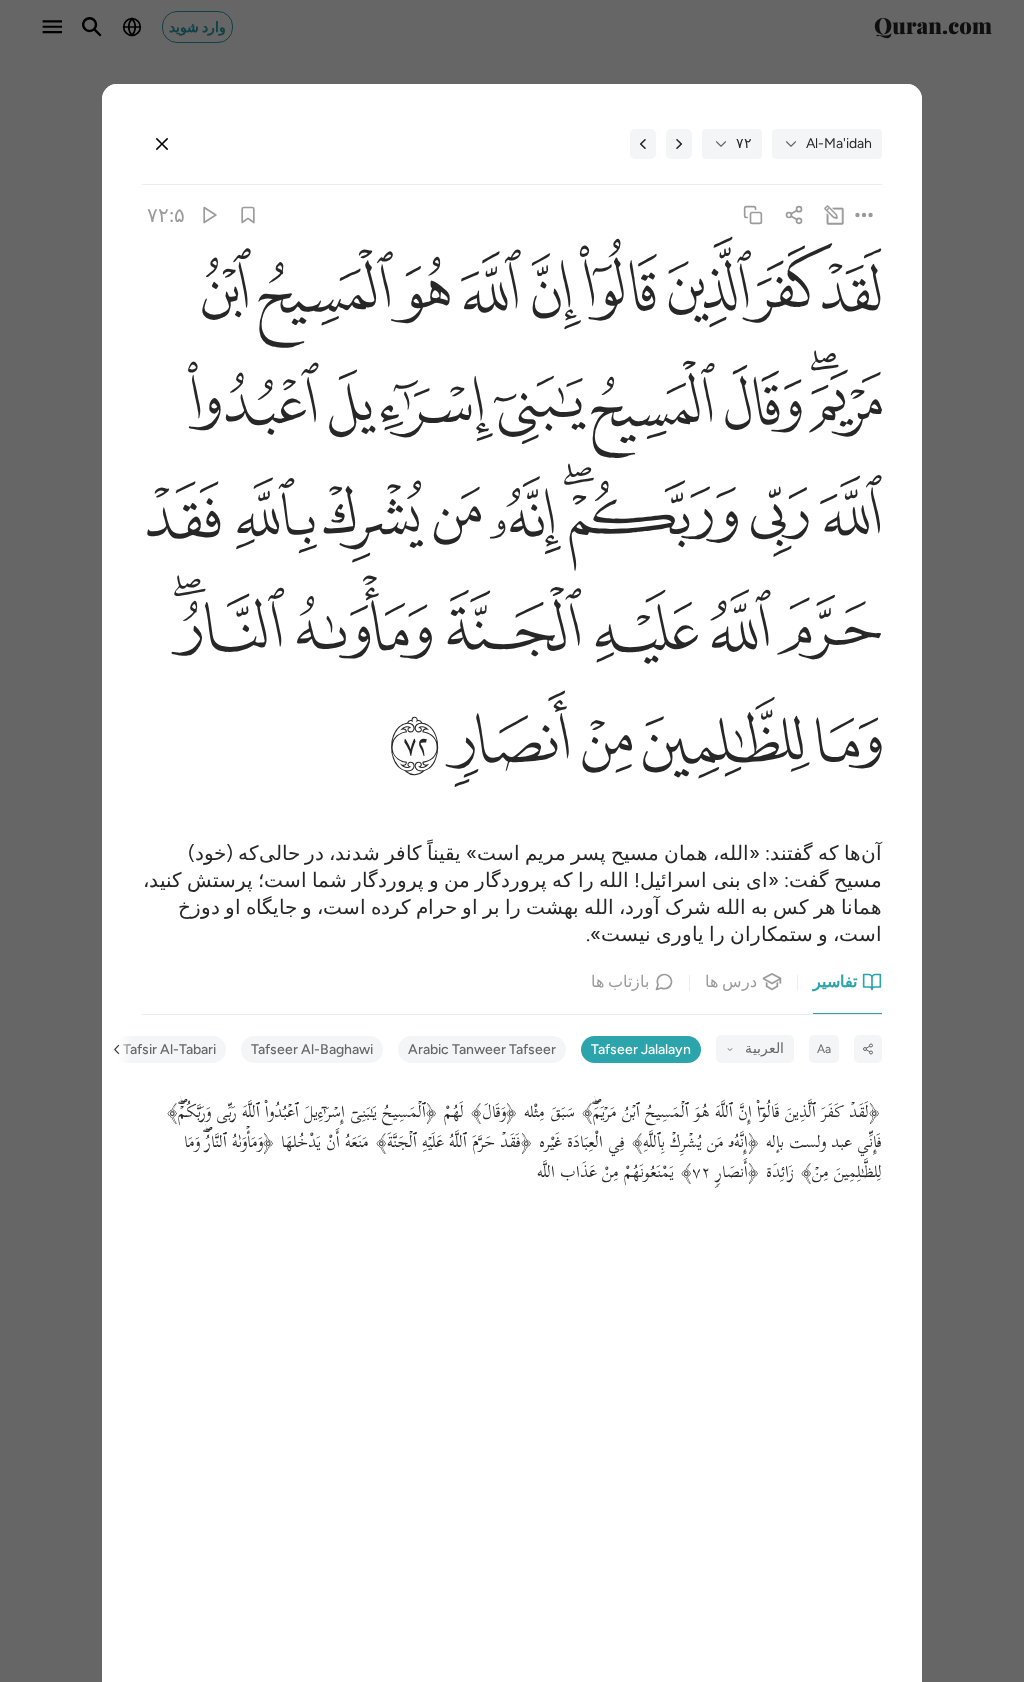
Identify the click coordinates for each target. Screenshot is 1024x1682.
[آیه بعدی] (643, 144)
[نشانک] (248, 215)
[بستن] (162, 144)
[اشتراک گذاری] (793, 215)
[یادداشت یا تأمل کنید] (833, 215)
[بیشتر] (863, 215)
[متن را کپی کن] (753, 215)
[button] (857, 297)
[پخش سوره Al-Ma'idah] (207, 215)
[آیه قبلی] (679, 144)
